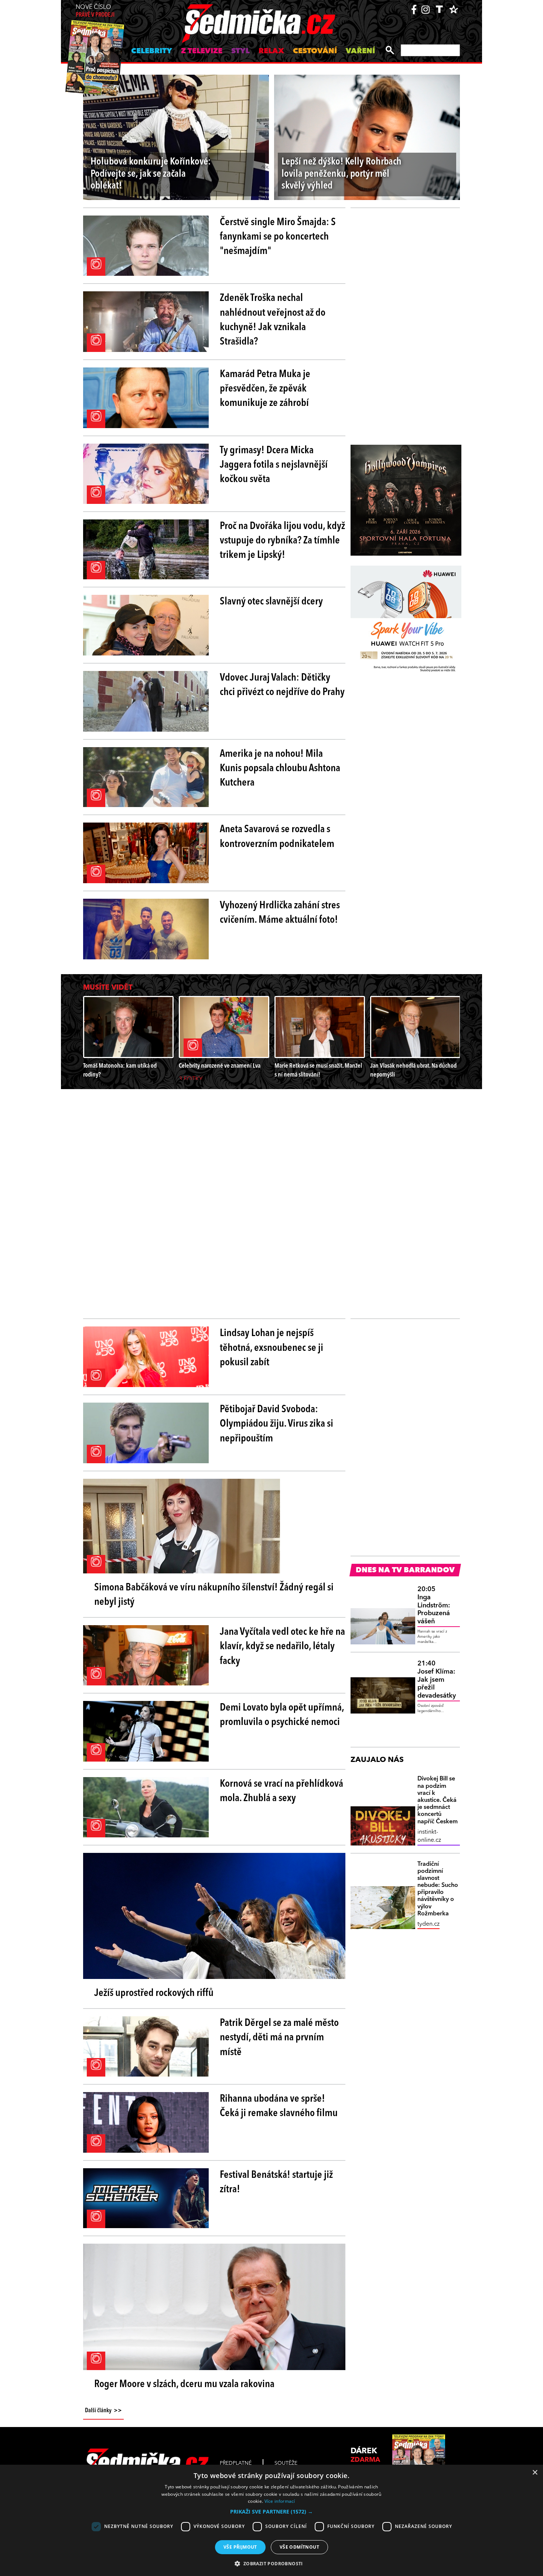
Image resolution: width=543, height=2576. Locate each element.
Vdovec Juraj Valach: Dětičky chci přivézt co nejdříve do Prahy (282, 685)
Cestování (315, 51)
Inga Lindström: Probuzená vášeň (434, 1605)
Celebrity (152, 51)
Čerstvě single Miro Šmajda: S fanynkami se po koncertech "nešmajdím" (278, 237)
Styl (240, 51)
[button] (271, 2512)
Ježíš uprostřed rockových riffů (154, 1993)
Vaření (360, 51)
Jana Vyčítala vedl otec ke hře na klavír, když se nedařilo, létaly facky (282, 1647)
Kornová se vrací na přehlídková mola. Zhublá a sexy (281, 1791)
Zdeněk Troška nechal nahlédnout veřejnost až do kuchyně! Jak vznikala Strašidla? (273, 320)
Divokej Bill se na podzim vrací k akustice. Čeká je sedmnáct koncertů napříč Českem (438, 1800)
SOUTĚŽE (286, 2463)
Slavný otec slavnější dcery (271, 602)
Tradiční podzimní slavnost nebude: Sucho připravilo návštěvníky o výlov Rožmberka (438, 1889)
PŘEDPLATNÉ (236, 2463)
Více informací (280, 2501)
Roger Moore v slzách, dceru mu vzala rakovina (184, 2385)
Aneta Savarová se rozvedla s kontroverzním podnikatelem (277, 837)
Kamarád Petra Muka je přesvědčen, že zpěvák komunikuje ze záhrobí (265, 389)
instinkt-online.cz (429, 1836)
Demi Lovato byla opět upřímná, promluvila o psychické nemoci (282, 1715)
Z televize (202, 51)
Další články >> (103, 2411)
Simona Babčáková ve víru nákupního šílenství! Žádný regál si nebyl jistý (214, 1595)
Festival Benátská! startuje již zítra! (276, 2182)
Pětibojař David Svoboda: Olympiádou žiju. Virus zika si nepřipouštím (276, 1424)
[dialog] (271, 2520)
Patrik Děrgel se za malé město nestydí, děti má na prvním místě (279, 2038)
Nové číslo (95, 11)
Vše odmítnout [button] (299, 2547)
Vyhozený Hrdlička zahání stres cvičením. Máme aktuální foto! (280, 913)
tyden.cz (428, 1924)
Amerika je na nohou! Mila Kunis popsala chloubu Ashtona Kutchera (280, 769)
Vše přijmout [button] (240, 2547)
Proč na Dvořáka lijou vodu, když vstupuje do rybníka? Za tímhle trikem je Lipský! (282, 541)
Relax (271, 51)
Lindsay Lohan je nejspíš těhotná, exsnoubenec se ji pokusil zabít (271, 1348)
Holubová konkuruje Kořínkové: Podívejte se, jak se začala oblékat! (151, 174)
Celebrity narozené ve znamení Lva (220, 1066)
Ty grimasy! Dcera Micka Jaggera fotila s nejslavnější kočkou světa (274, 465)
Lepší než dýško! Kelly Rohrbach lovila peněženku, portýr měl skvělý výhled (341, 174)
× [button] (535, 2473)
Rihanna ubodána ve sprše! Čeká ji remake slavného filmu (279, 2106)
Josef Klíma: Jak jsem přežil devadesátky (437, 1680)
